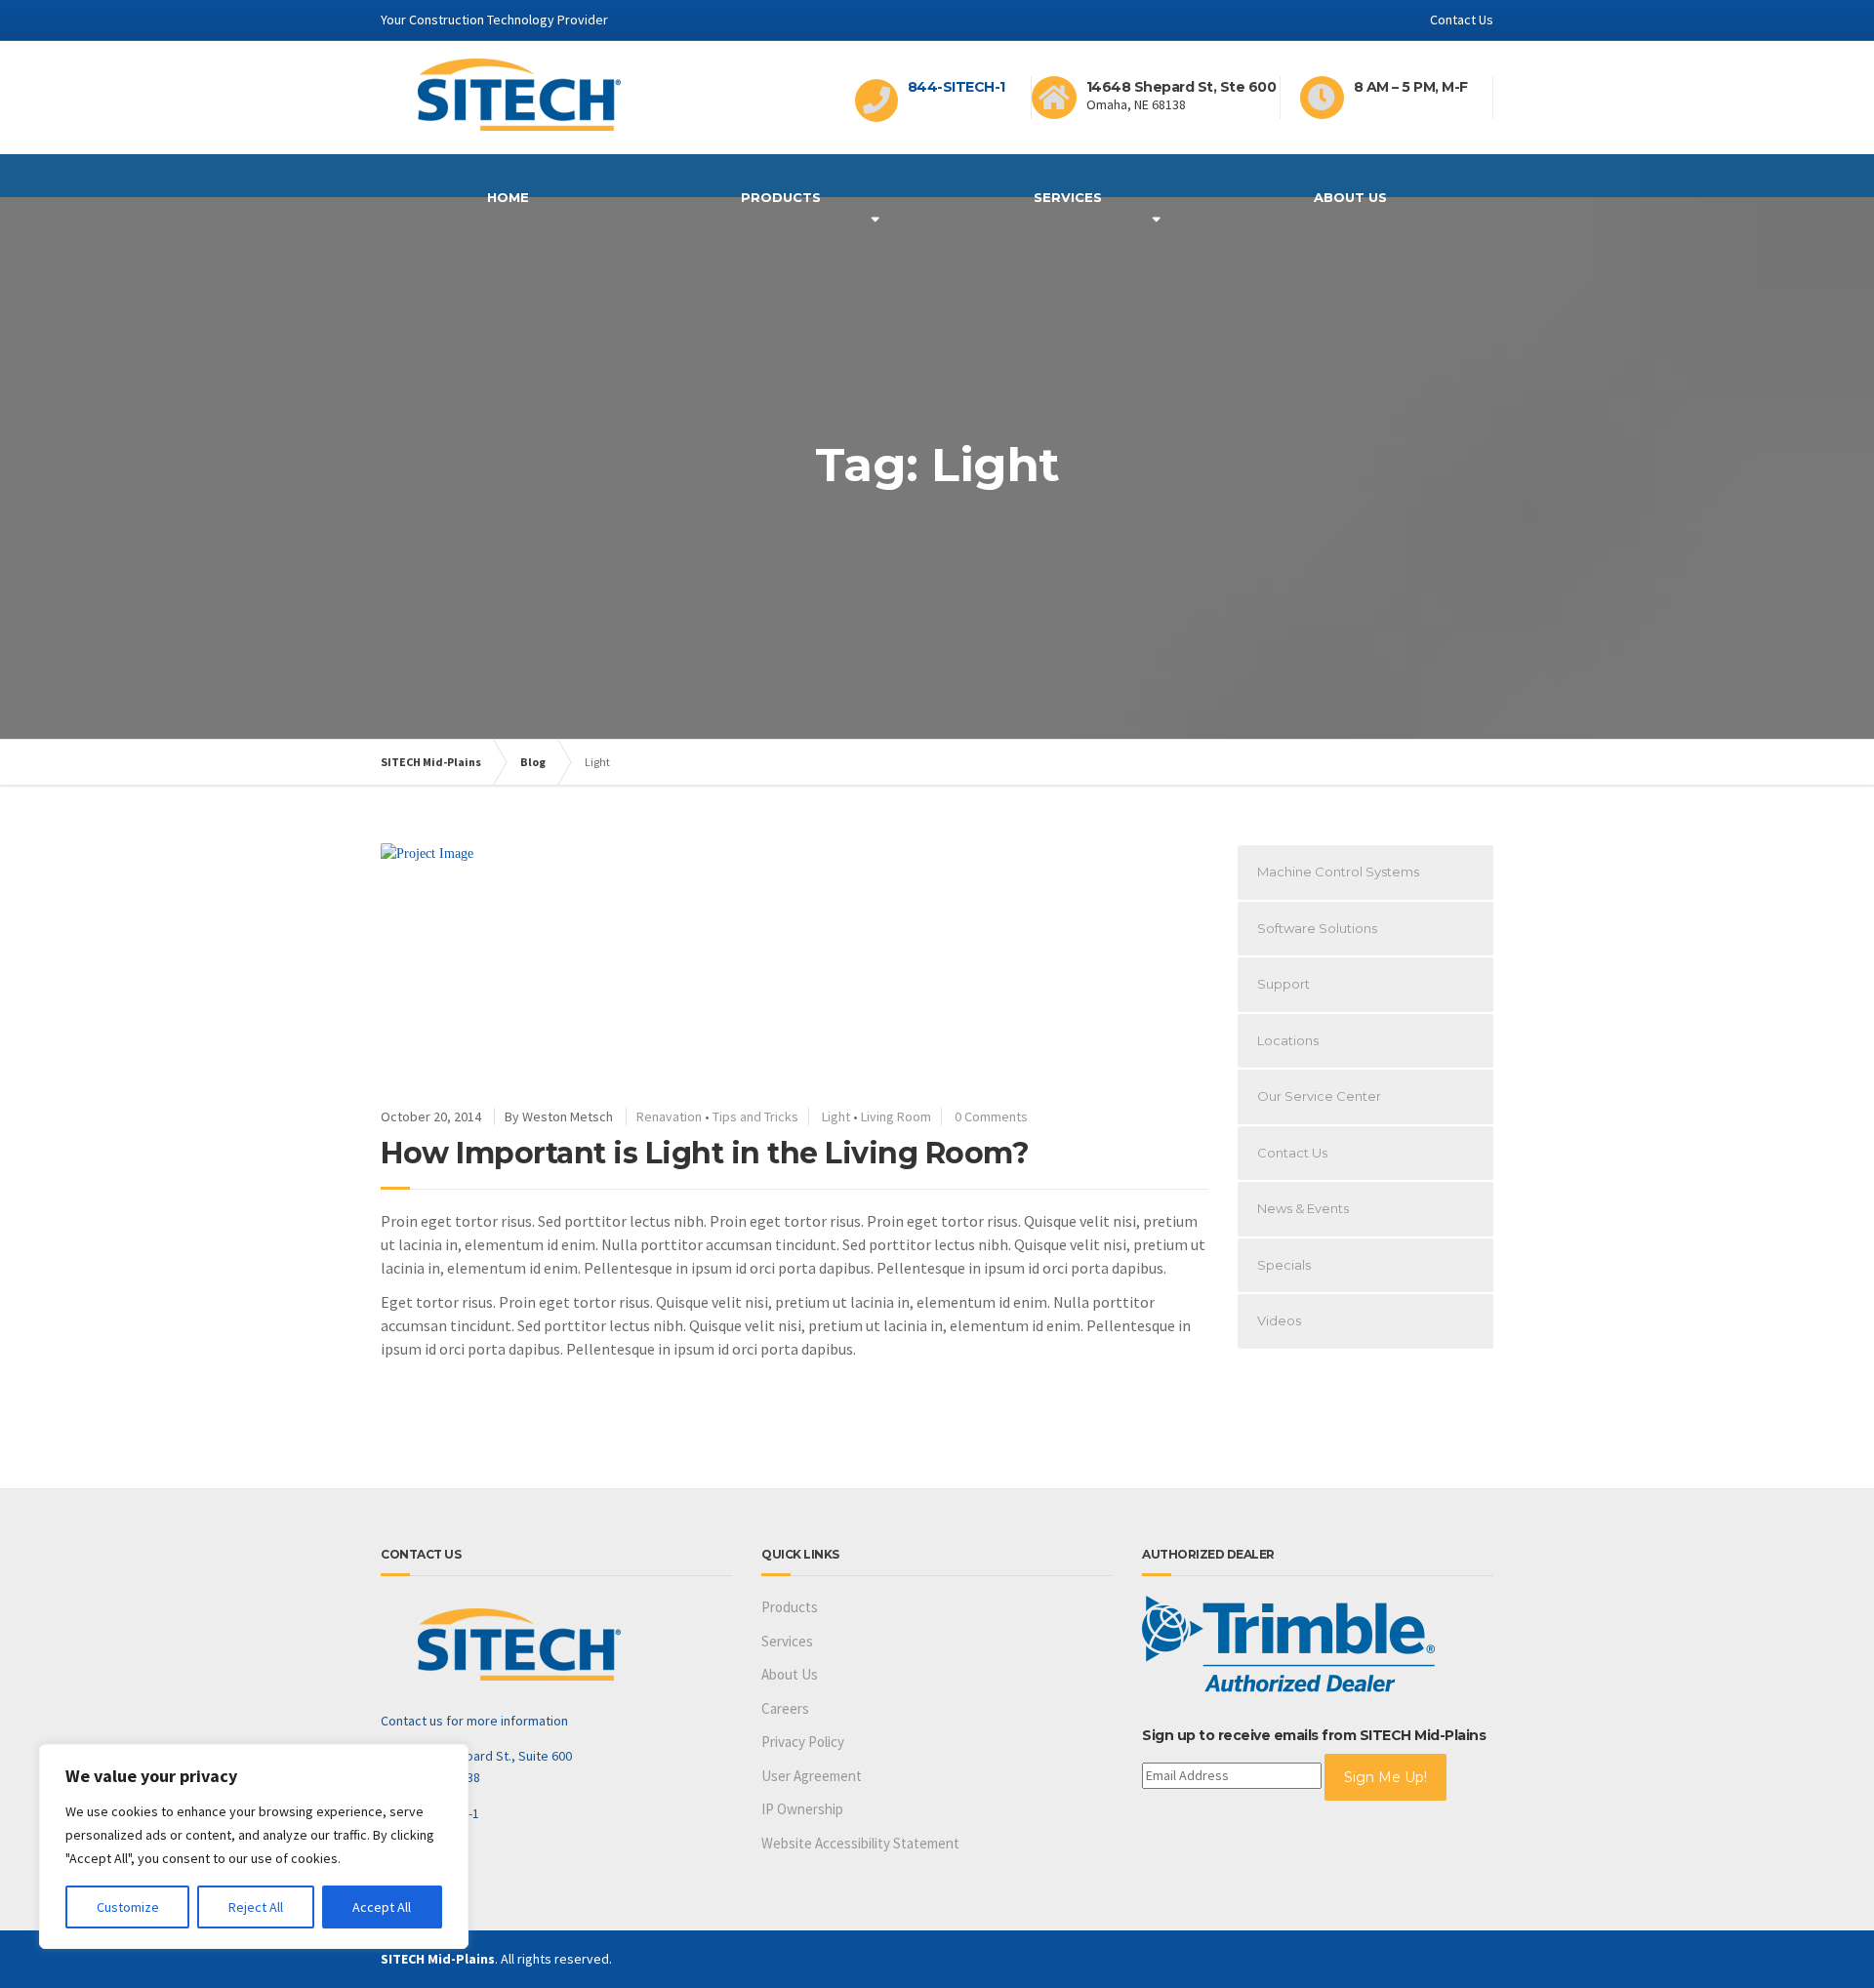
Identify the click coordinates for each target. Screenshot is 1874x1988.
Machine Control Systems (1338, 872)
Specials (1284, 1265)
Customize (128, 1907)
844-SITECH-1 (957, 87)
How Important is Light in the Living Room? (705, 1153)
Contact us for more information (474, 1721)
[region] (254, 1846)
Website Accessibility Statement (860, 1843)
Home (508, 197)
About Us (790, 1674)
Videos (1279, 1320)
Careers (785, 1708)
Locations (1288, 1040)
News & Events (1303, 1208)
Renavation (669, 1116)
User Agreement (812, 1776)
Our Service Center (1319, 1096)
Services (787, 1641)
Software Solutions (1317, 928)
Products (781, 197)
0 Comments (991, 1116)
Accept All (382, 1907)
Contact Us (1462, 20)
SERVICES (1068, 197)
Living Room (896, 1116)
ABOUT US (1350, 197)
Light (836, 1116)
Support (1283, 984)
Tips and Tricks (755, 1116)
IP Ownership (802, 1809)
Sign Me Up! (1385, 1777)
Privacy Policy (803, 1742)
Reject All (256, 1907)
